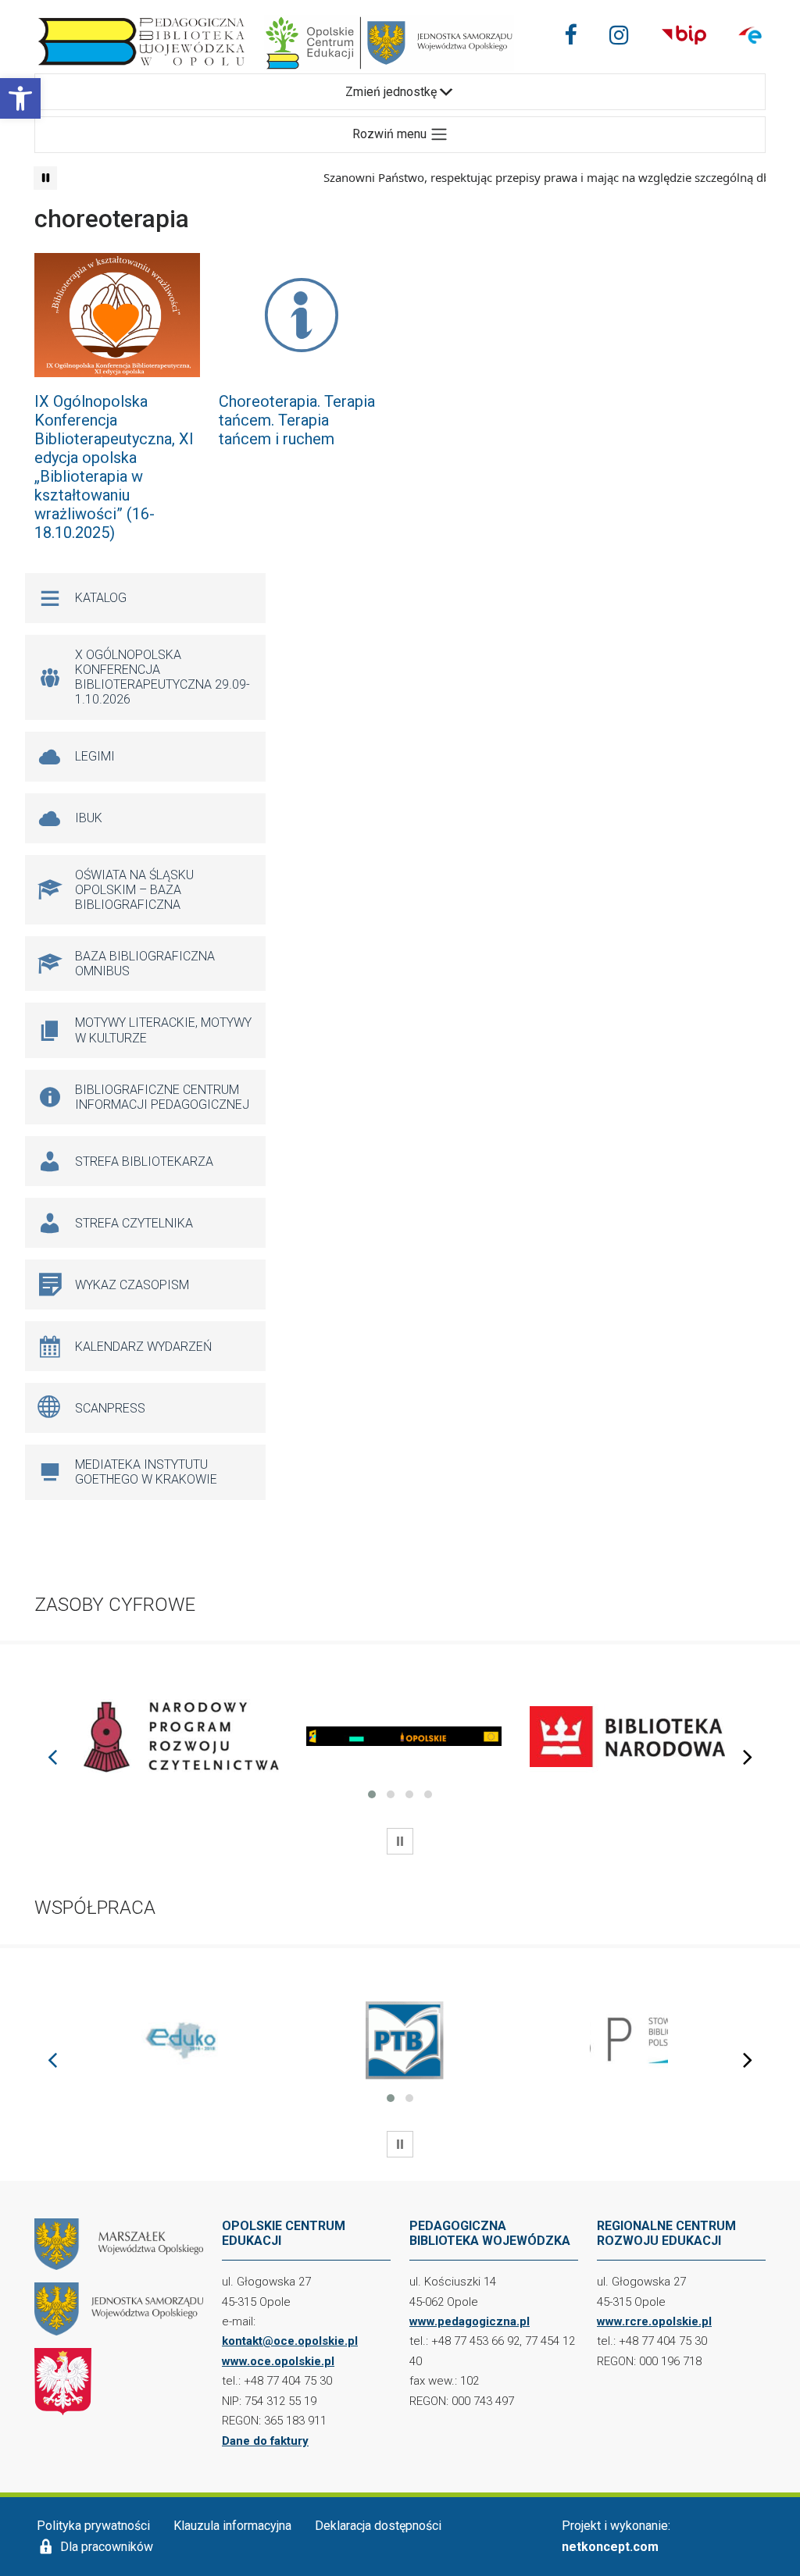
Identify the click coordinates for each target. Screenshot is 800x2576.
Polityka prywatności (93, 2526)
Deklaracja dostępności (378, 2526)
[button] (20, 98)
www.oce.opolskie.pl (278, 2361)
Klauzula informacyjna (232, 2526)
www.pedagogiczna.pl (470, 2321)
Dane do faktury (265, 2441)
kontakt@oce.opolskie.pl (290, 2341)
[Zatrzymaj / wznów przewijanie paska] (45, 178)
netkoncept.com (610, 2547)
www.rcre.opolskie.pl (654, 2321)
